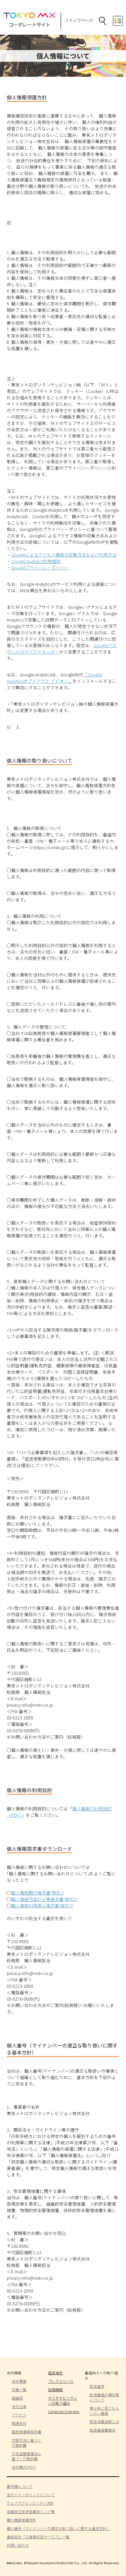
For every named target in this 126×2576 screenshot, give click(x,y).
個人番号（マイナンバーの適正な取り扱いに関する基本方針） (58, 2528)
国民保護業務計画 (27, 2432)
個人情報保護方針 (22, 2520)
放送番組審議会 (103, 2430)
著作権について (20, 2486)
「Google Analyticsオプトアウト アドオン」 (54, 678)
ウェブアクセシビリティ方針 (30, 2503)
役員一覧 (19, 2390)
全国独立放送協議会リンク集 (31, 2512)
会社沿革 (19, 2406)
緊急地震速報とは (104, 2422)
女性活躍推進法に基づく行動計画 (27, 2456)
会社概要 (19, 2381)
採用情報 (55, 2390)
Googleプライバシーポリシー (40, 567)
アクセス (19, 2415)
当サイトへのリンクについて (31, 2495)
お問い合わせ (18, 2545)
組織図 (17, 2398)
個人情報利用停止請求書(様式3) (42, 1905)
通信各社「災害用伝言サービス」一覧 (38, 2537)
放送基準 (97, 2386)
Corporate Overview (64, 2412)
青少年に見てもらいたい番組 (104, 2411)
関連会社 (19, 2423)
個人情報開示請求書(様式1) (38, 1893)
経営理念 (55, 2373)
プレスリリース (61, 2381)
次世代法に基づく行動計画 (27, 2443)
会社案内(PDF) (24, 2467)
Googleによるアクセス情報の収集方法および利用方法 (64, 555)
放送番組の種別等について (104, 2397)
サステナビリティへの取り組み (63, 2401)
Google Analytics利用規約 (36, 561)
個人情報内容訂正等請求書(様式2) (44, 1899)
